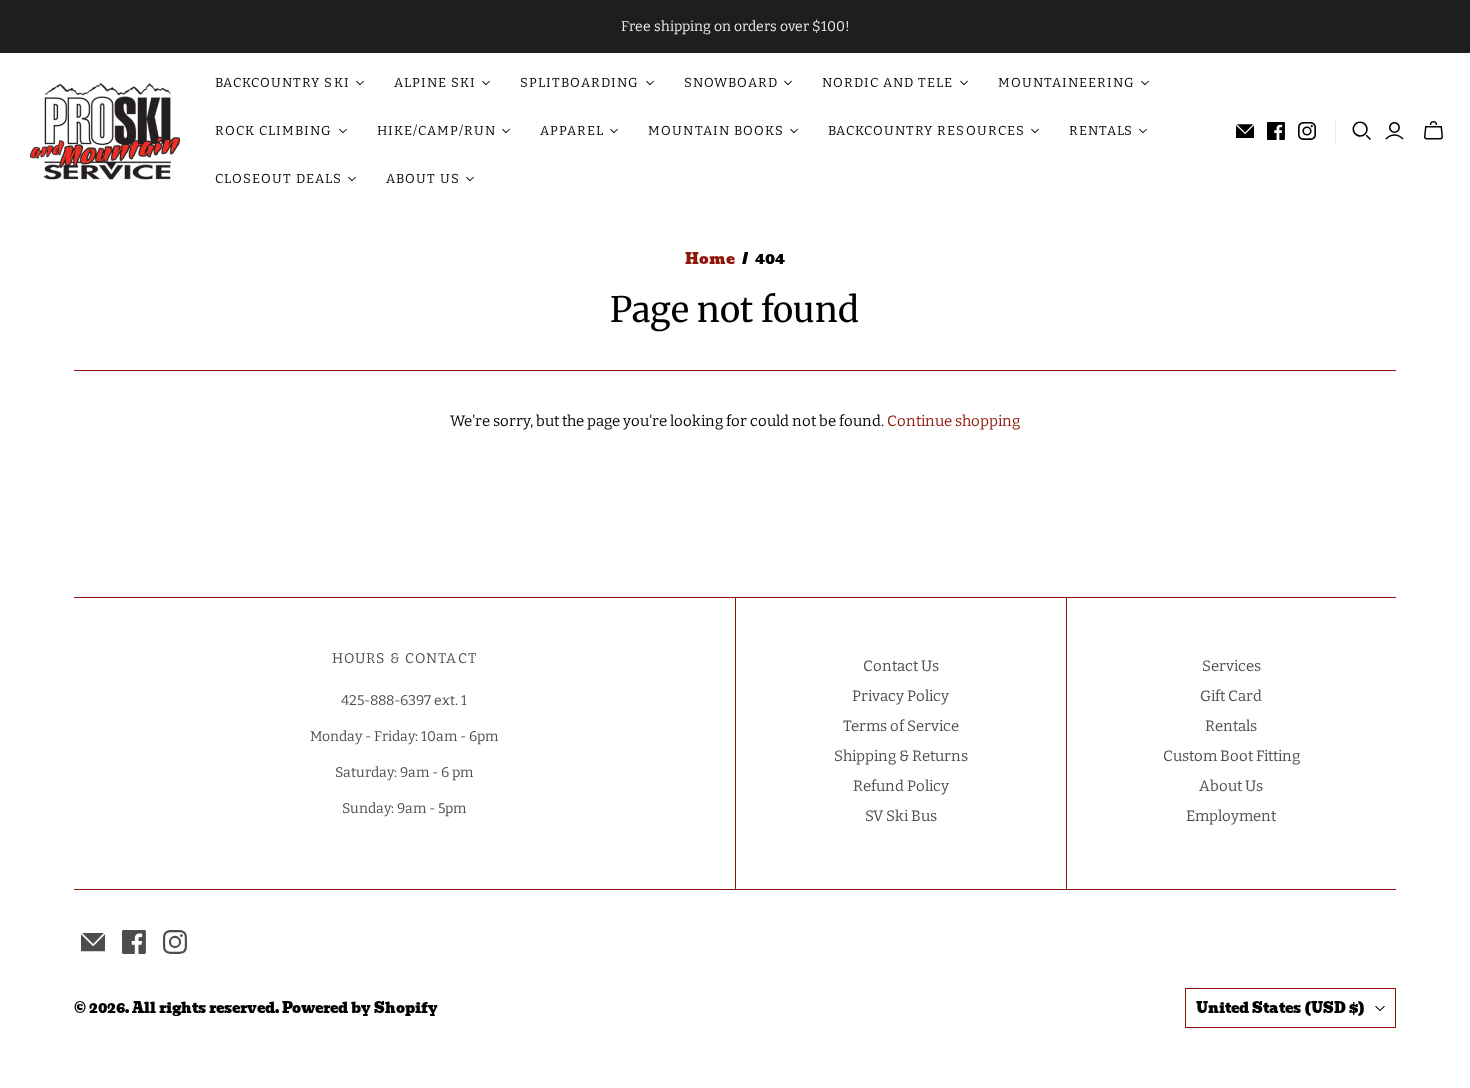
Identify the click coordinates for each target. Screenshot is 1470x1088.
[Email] (1245, 131)
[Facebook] (1276, 131)
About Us (1231, 786)
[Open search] (1362, 131)
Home (710, 259)
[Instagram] (1307, 131)
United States (1280, 1008)
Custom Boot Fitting (1231, 756)
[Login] (1394, 131)
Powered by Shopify (360, 1008)
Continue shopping (953, 421)
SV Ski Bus (901, 816)
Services (1231, 666)
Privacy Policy (900, 696)
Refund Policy (901, 786)
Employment (1231, 816)
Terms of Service (901, 726)
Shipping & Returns (901, 756)
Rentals (1231, 726)
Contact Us (901, 666)
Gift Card (1231, 696)
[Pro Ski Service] (105, 131)
